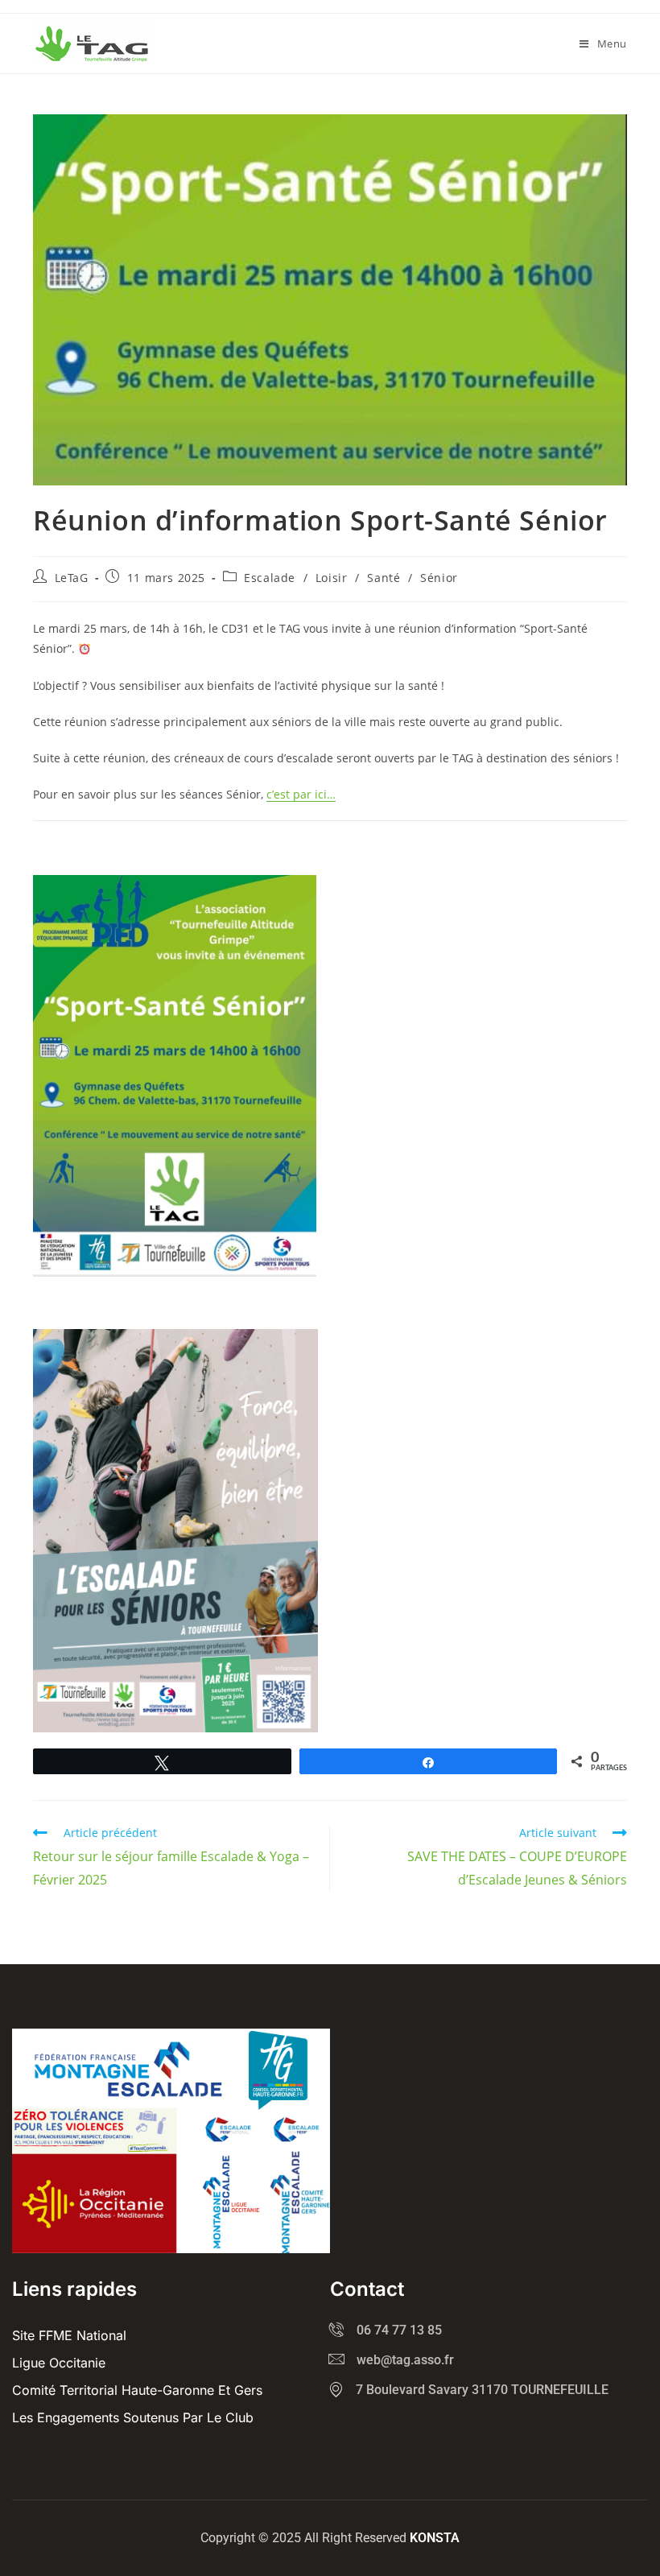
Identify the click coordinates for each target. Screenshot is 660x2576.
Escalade (270, 578)
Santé (384, 578)
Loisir (332, 578)
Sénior (439, 578)
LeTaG (72, 578)
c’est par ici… (301, 794)
